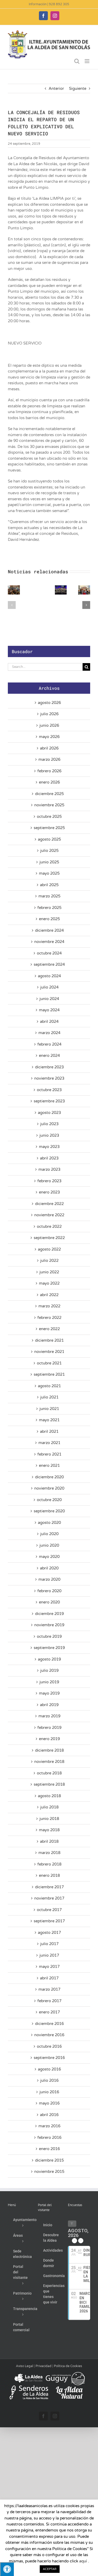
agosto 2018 (49, 1796)
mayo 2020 (49, 1557)
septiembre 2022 (49, 1238)
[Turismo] (29, 2374)
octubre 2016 (49, 2046)
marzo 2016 (49, 2126)
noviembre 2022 (49, 1215)
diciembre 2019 (49, 1614)
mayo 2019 (49, 1693)
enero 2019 (49, 1739)
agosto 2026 (49, 703)
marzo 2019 (49, 1716)
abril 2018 (49, 1841)
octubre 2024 (49, 953)
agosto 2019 (49, 1659)
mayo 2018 (49, 1830)
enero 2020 (49, 1602)
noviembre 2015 (49, 2172)
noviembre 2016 (49, 2035)
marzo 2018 (49, 1853)
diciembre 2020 (49, 1477)
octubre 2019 (49, 1636)
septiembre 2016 (49, 2058)
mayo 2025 (49, 873)
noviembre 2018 (49, 1762)
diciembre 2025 (49, 794)
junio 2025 (49, 862)
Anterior (56, 88)
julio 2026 (49, 714)
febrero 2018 (49, 1864)
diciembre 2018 (49, 1750)
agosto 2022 (49, 1249)
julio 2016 (49, 2080)
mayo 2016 (49, 2103)
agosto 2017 (49, 1933)
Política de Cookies (68, 2366)
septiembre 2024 (49, 964)
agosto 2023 (49, 1113)
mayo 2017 (49, 1967)
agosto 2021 (49, 1386)
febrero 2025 (49, 908)
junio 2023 (49, 1135)
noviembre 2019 (49, 1625)
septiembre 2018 (49, 1784)
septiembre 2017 (49, 1921)
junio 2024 (49, 999)
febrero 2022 (49, 1318)
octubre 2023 (49, 1090)
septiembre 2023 (49, 1101)
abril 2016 (49, 2115)
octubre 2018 (49, 1773)
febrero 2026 (49, 771)
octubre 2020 (49, 1500)
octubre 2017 (49, 1910)
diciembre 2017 (49, 1887)
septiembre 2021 (49, 1374)
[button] (12, 605)
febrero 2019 (49, 1728)
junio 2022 (49, 1272)
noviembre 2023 (49, 1078)
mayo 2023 (49, 1147)
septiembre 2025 (49, 828)
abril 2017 (49, 1978)
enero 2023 (49, 1192)
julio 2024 (49, 987)
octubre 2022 (49, 1226)
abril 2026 (49, 748)
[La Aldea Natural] (69, 2388)
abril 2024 (49, 1021)
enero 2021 (49, 1465)
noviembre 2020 (49, 1488)
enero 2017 (49, 2012)
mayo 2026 (49, 737)
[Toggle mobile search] (77, 61)
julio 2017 (49, 1944)
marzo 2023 (49, 1169)
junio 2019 (49, 1682)
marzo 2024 (49, 1033)
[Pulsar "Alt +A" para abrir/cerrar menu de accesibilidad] (7, 2569)
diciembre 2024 (49, 930)
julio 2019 (49, 1670)
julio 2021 (49, 1397)
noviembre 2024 (49, 942)
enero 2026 (49, 782)
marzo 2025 (49, 896)
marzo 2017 (49, 1989)
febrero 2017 (49, 2001)
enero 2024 (49, 1056)
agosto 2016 (49, 2069)
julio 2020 (49, 1534)
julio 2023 (49, 1124)
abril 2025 (49, 885)
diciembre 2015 (49, 2160)
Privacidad (44, 2366)
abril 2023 (49, 1158)
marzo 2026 (49, 759)
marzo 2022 (49, 1306)
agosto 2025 (49, 839)
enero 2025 (49, 919)
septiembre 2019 (49, 1648)
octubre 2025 (49, 817)
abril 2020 (49, 1568)
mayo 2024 (49, 1010)
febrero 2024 (49, 1044)
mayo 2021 (49, 1420)
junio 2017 (49, 1955)
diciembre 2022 (49, 1204)
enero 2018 (49, 1875)
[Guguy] (65, 2374)
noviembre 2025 (49, 805)
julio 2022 (49, 1261)
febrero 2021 (49, 1454)
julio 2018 (49, 1807)
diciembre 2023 (49, 1067)
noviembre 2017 (49, 1898)
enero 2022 (49, 1329)
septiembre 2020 (49, 1511)
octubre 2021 (49, 1363)
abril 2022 (49, 1295)
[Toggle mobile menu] (87, 61)
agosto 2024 (49, 976)
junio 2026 (49, 725)
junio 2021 (49, 1409)
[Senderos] (29, 2388)
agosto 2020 (49, 1523)
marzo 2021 (49, 1443)
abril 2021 (49, 1431)
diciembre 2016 (49, 2024)
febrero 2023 (49, 1181)
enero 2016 (49, 2149)
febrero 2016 (49, 2138)
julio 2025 (49, 851)
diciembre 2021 (49, 1340)
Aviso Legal (25, 2366)
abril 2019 (49, 1705)
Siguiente (78, 88)
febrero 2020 (49, 1591)
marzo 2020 (49, 1579)
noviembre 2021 (49, 1352)
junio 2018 (49, 1819)
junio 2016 (49, 2092)
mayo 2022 (49, 1283)
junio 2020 (49, 1545)
